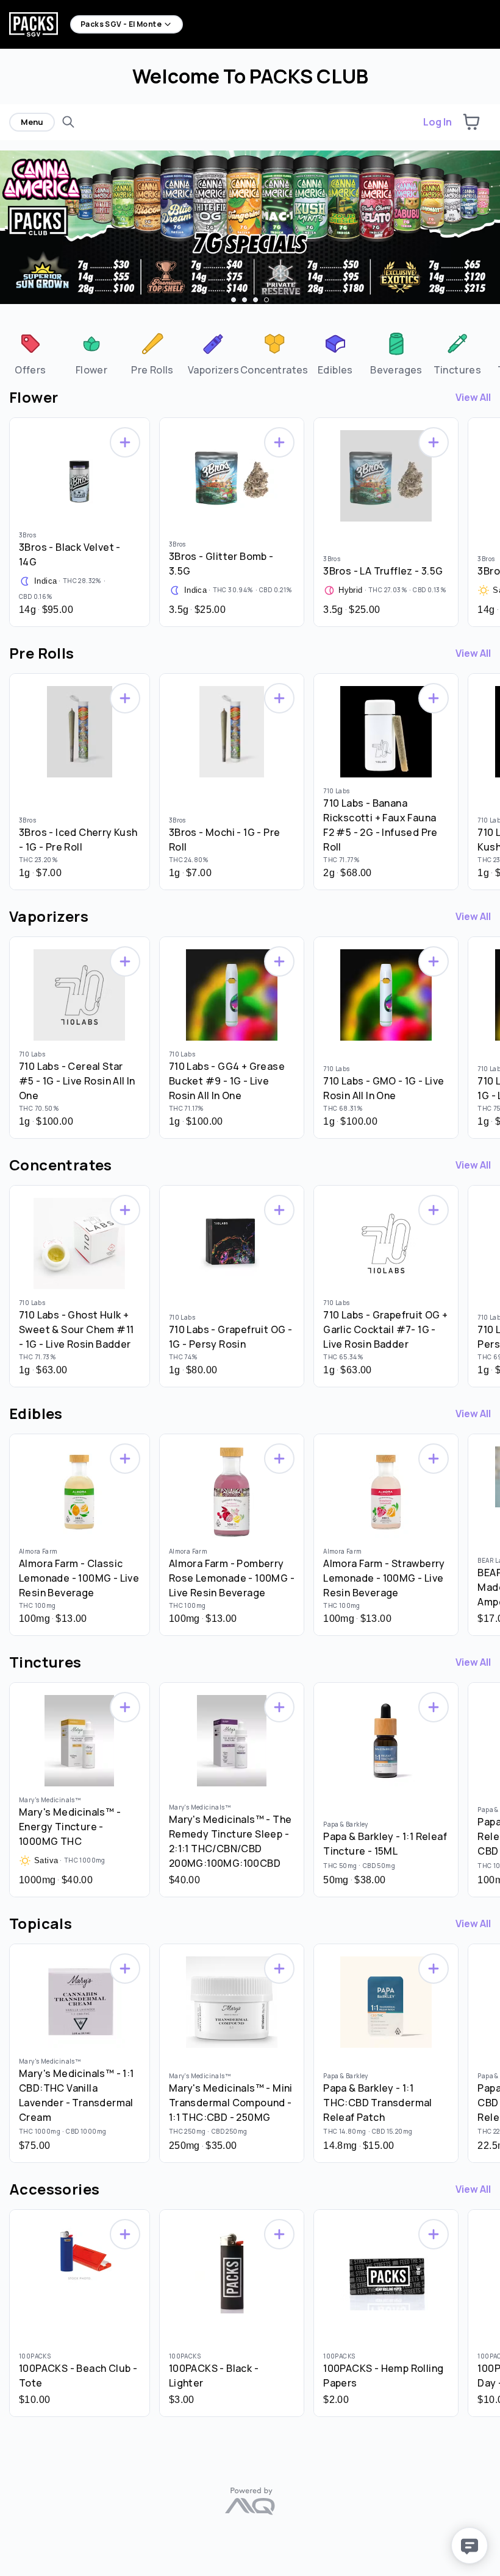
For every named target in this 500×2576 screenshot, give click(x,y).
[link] (30, 353)
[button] (471, 122)
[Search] (68, 122)
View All (473, 397)
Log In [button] (437, 122)
